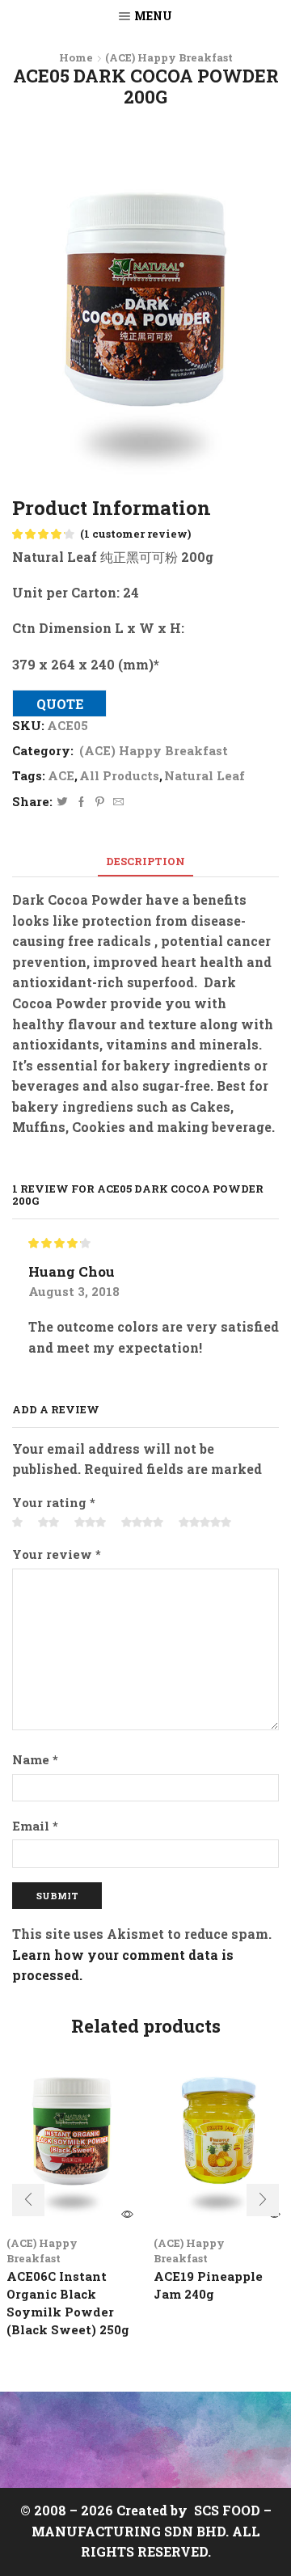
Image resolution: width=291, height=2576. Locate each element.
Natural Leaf (205, 775)
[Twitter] (62, 802)
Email (35, 1826)
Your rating (54, 1502)
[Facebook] (81, 802)
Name (35, 1759)
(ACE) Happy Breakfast (169, 57)
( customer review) (135, 534)
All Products (119, 775)
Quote (60, 704)
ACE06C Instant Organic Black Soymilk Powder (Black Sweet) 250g (68, 2303)
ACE (61, 775)
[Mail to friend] (116, 802)
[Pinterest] (100, 802)
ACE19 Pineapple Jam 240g (208, 2285)
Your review (57, 1554)
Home (76, 57)
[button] (28, 2200)
